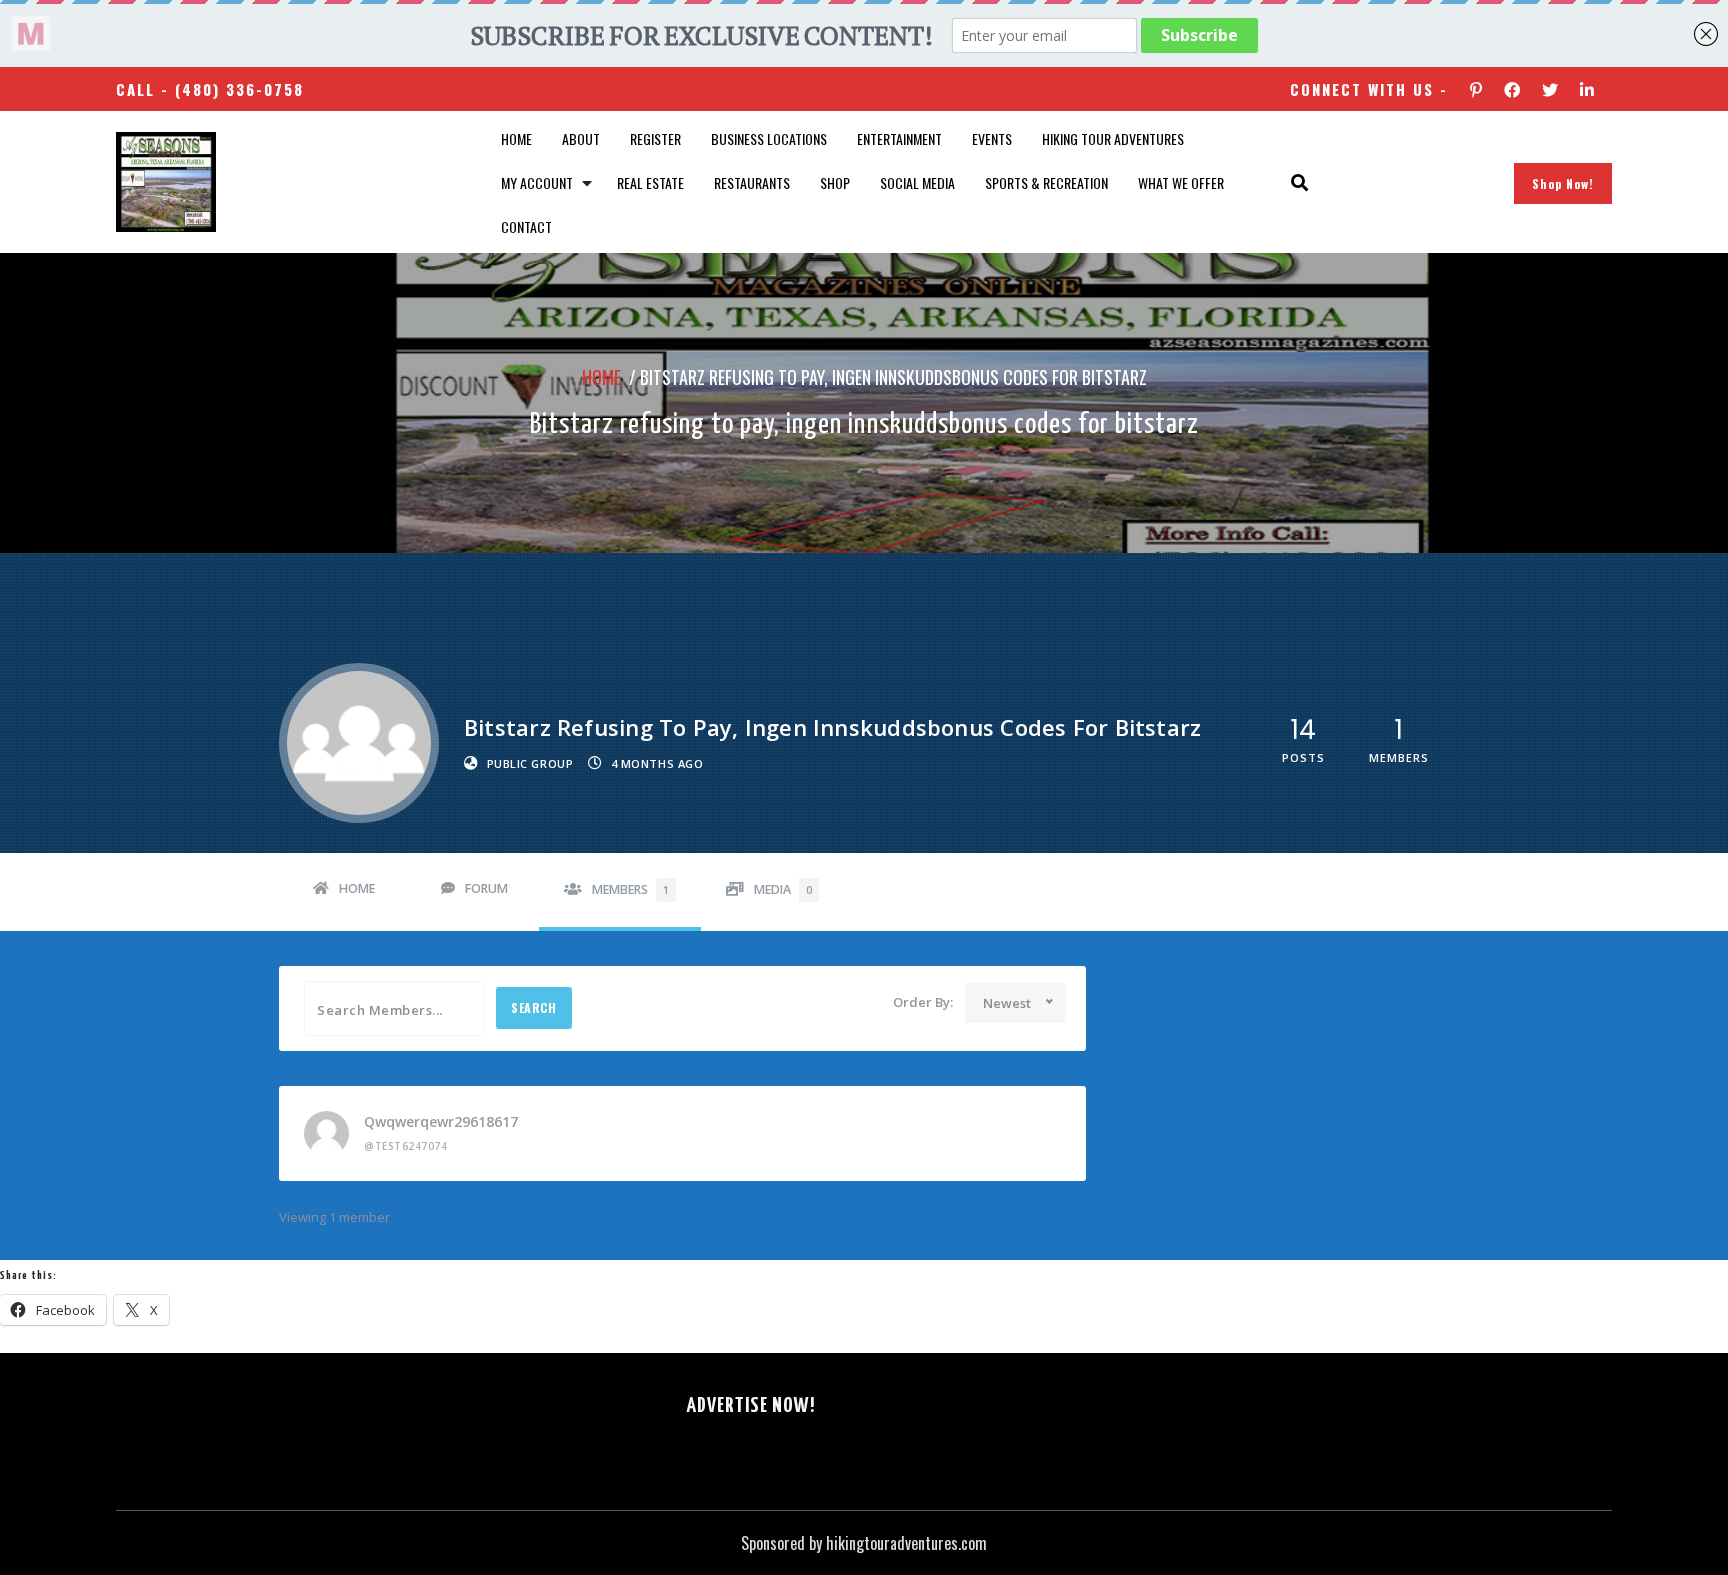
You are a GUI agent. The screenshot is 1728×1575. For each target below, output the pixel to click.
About (581, 138)
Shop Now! (1563, 183)
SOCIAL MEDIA (917, 182)
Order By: (923, 1002)
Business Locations (769, 138)
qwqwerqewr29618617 (441, 1121)
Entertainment (899, 138)
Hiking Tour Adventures (1113, 138)
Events (992, 138)
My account (537, 182)
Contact (526, 226)
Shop (835, 182)
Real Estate (650, 182)
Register (655, 138)
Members (630, 889)
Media (783, 889)
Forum (486, 888)
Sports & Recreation (1046, 182)
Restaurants (752, 182)
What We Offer (1181, 182)
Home (516, 138)
